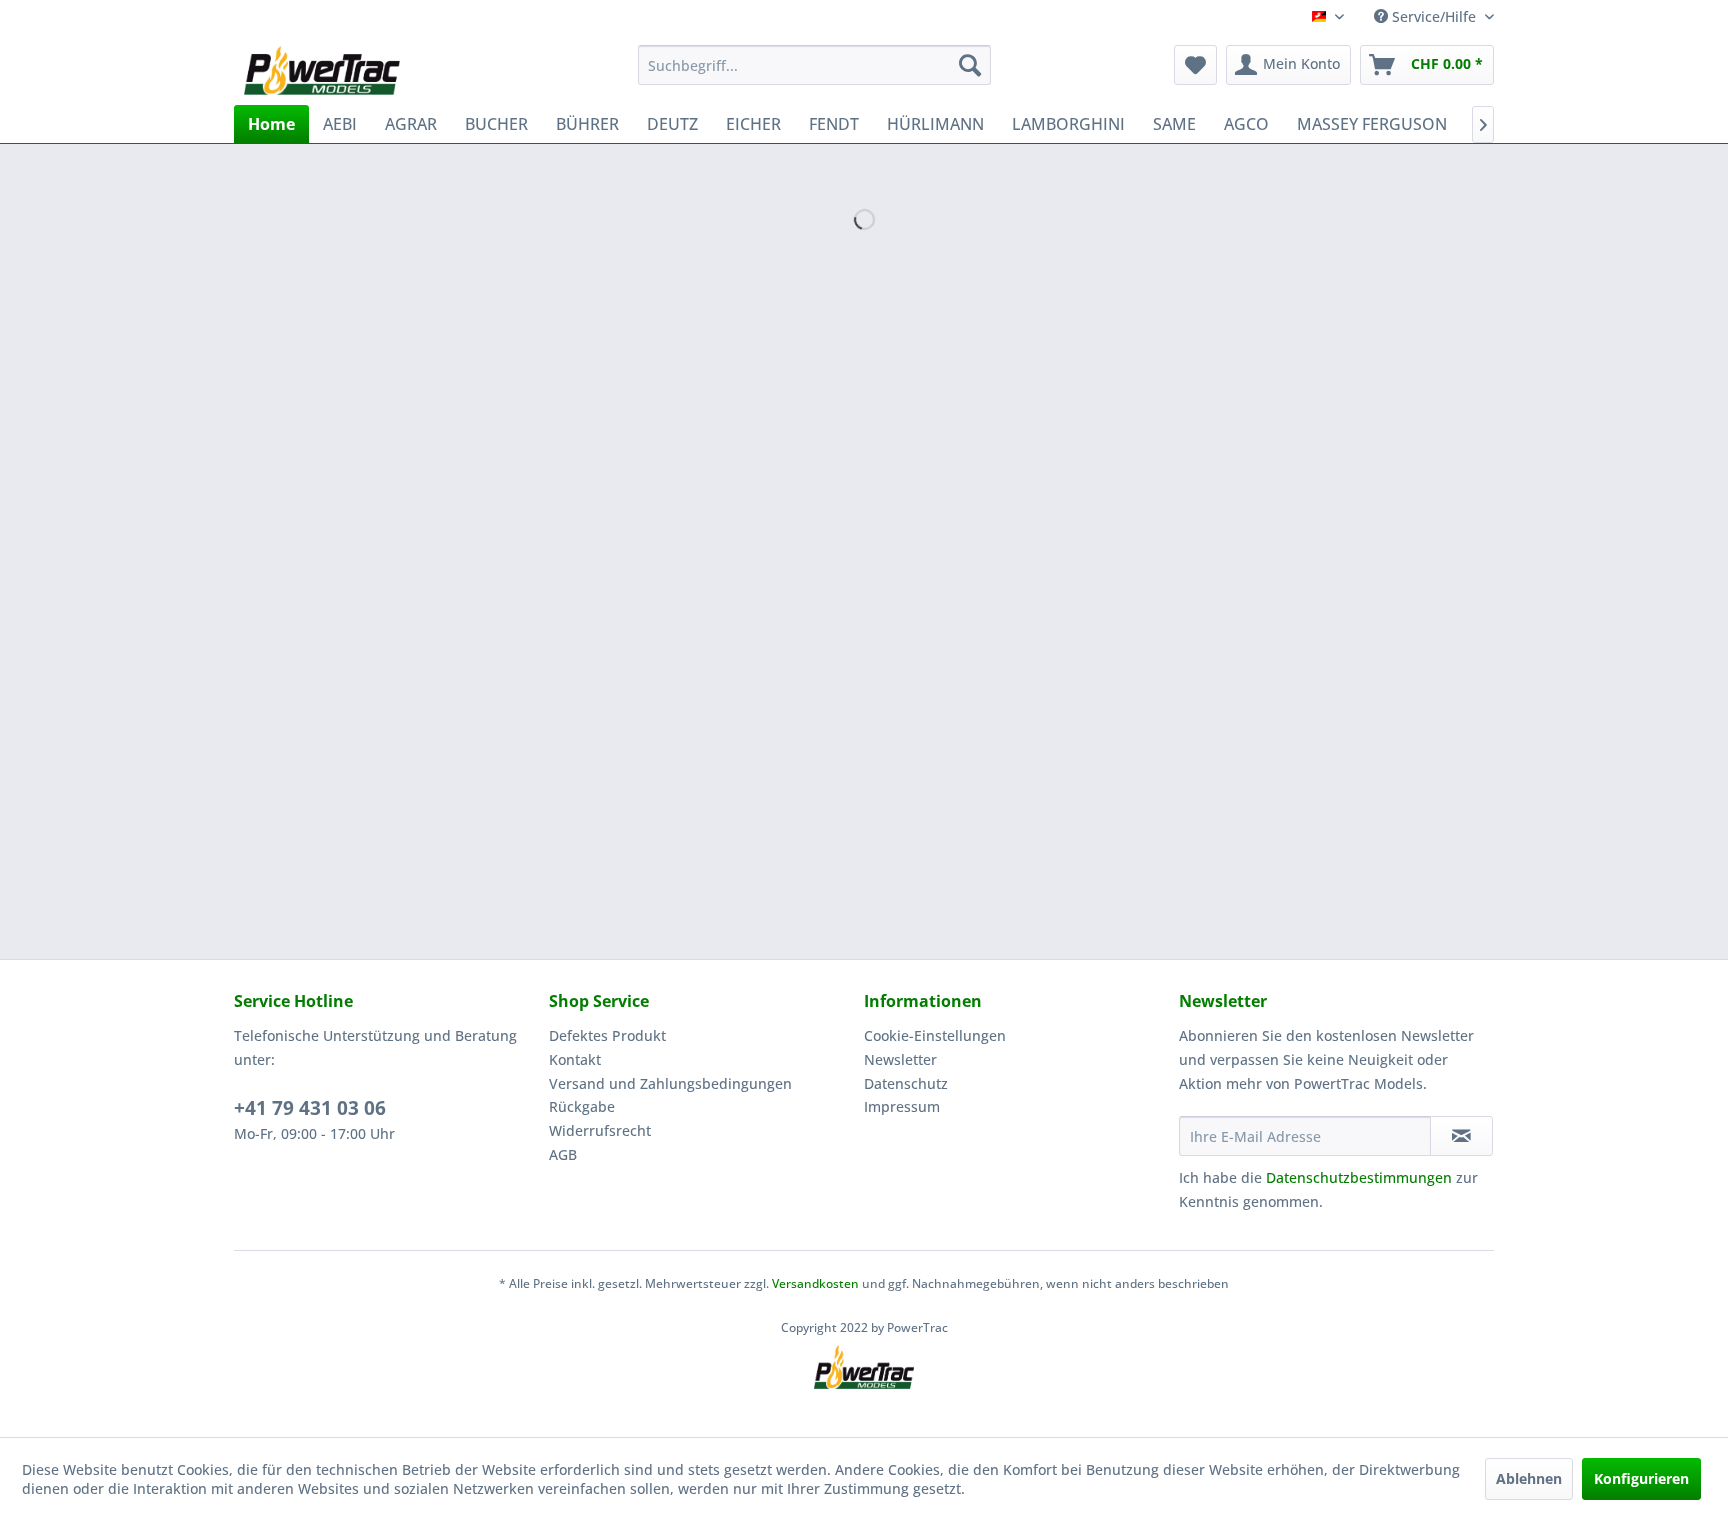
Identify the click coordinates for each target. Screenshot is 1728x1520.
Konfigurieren (1641, 1478)
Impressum (902, 1106)
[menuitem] (814, 65)
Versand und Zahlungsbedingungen (670, 1083)
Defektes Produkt (607, 1035)
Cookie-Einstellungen (935, 1035)
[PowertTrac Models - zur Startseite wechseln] (326, 70)
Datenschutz (906, 1083)
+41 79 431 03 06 (310, 1108)
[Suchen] (970, 65)
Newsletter (900, 1059)
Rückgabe (582, 1106)
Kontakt (575, 1059)
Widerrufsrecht (600, 1130)
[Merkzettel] (1195, 65)
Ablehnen (1529, 1478)
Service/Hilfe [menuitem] (1434, 16)
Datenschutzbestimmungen (1359, 1177)
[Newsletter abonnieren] (1461, 1136)
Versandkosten (815, 1283)
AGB (563, 1154)
